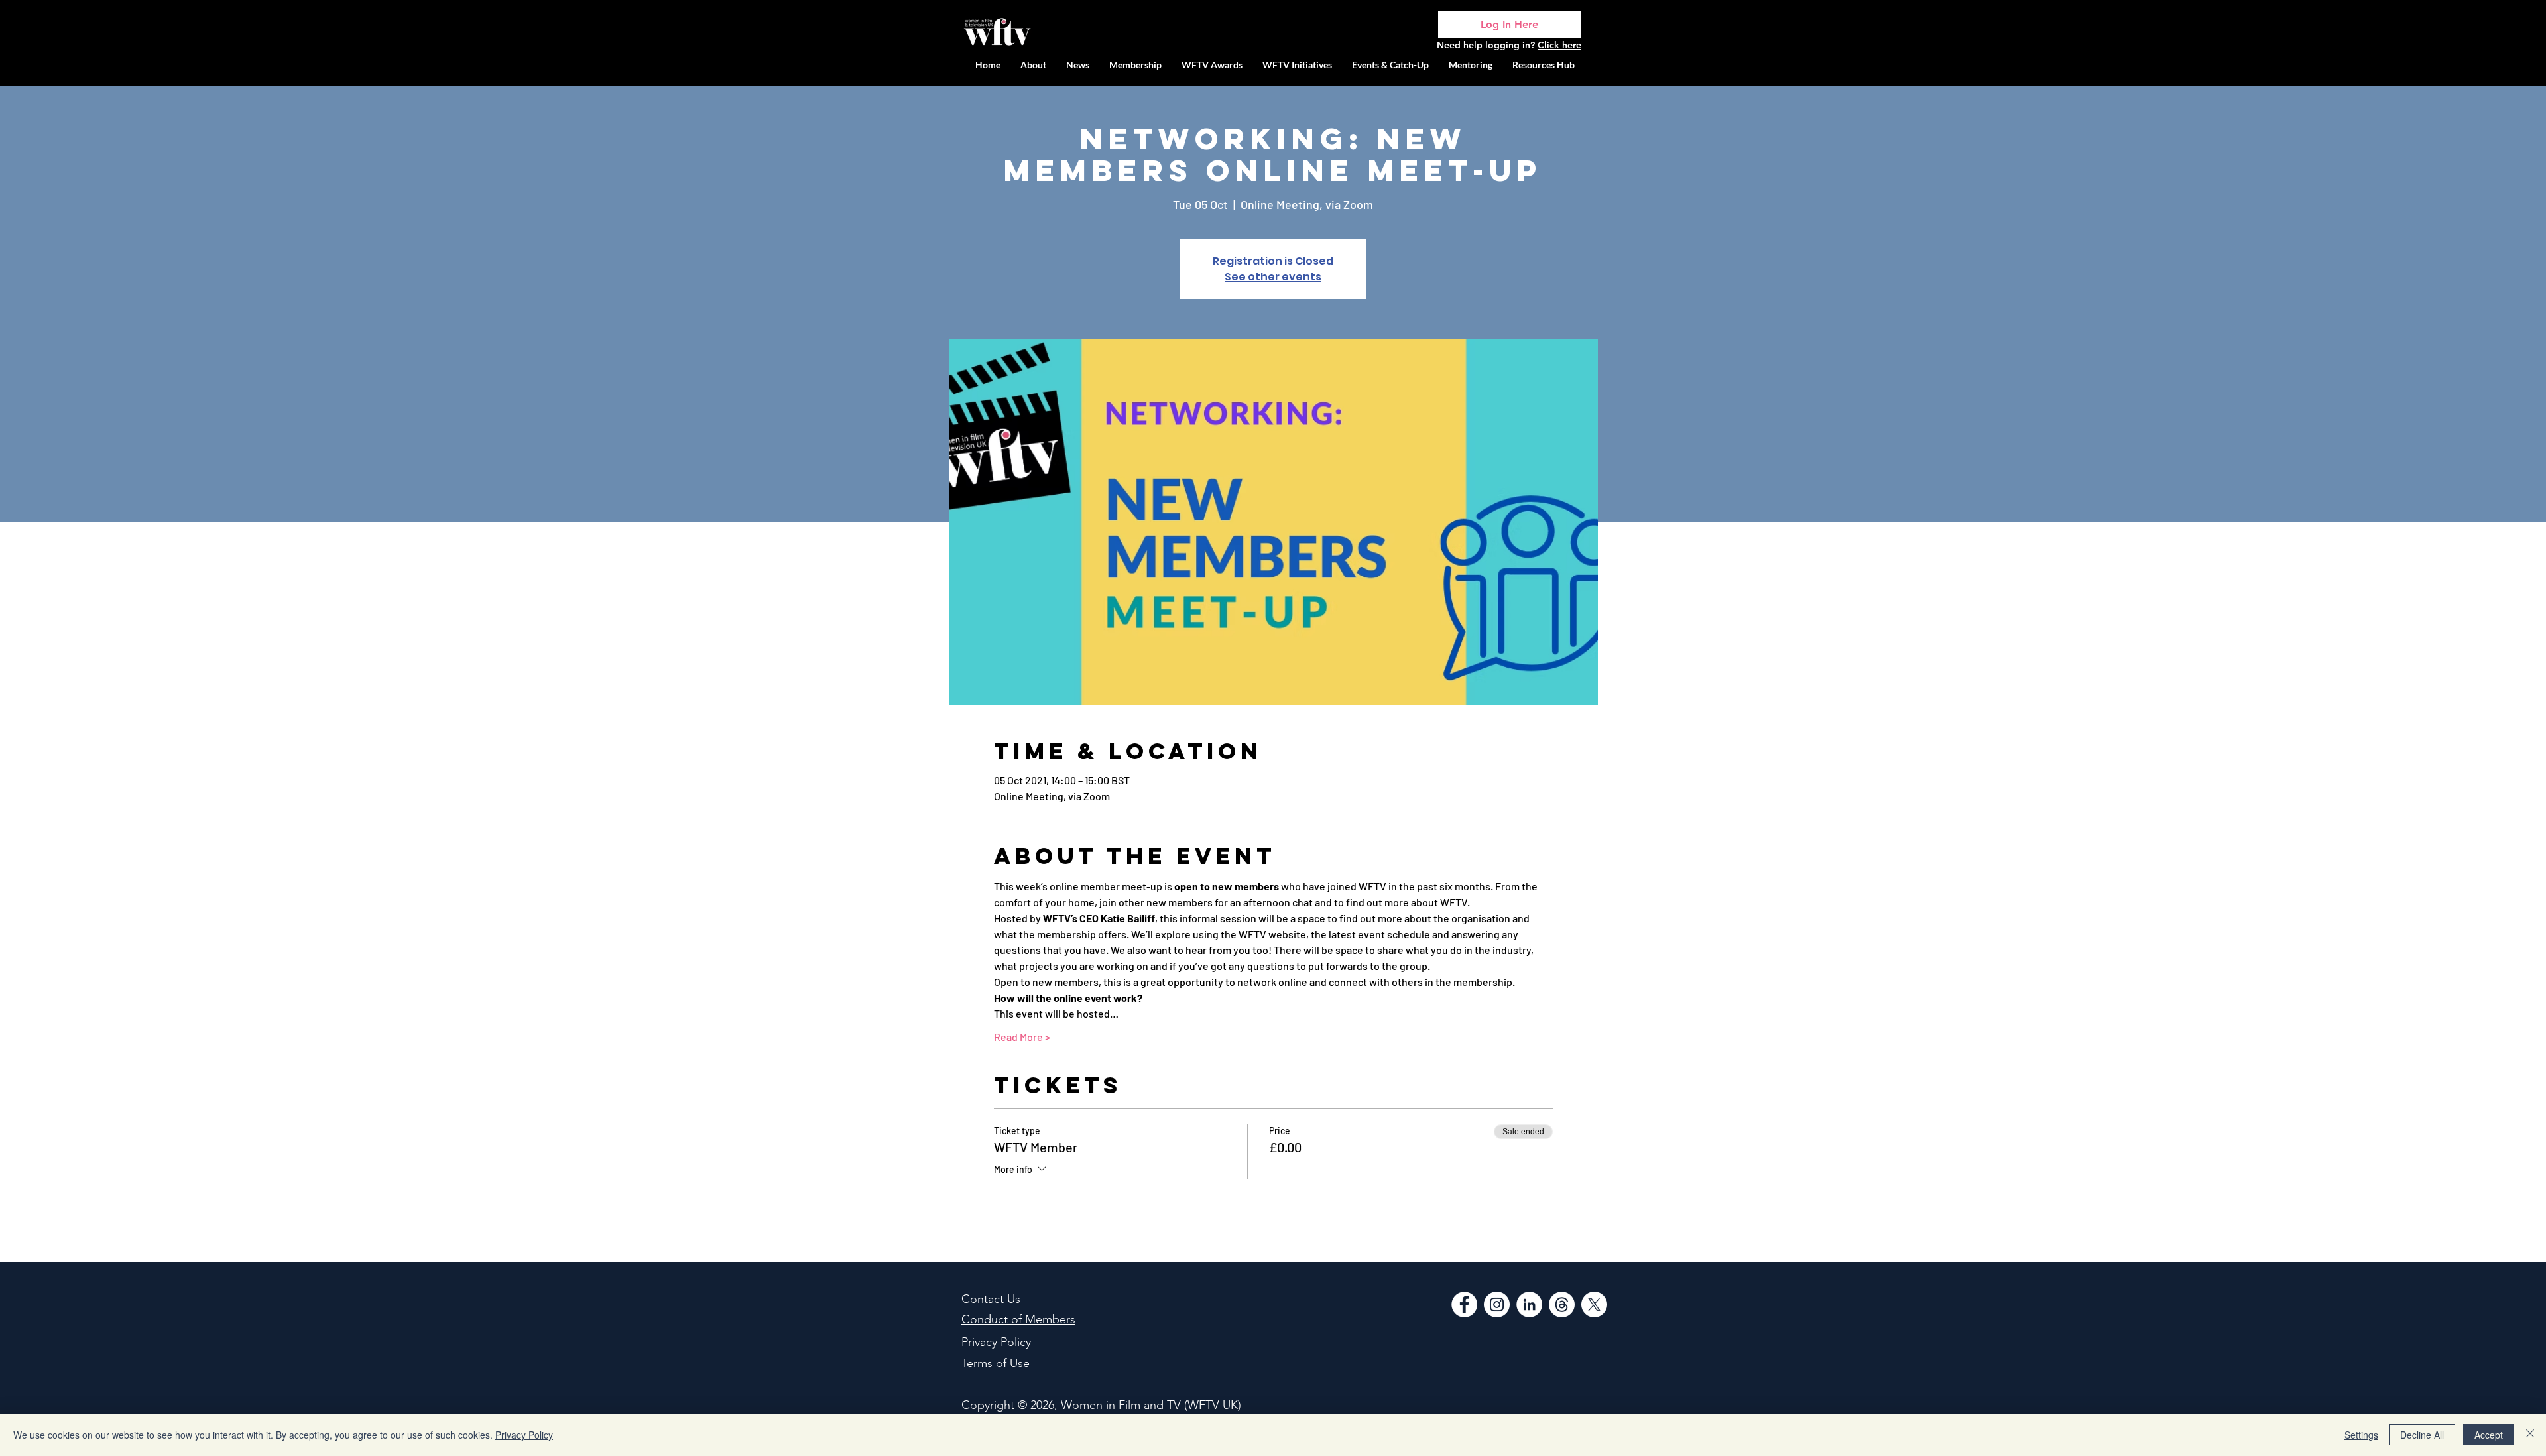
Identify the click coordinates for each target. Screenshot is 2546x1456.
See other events (1273, 277)
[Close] (2530, 1435)
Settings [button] (2361, 1435)
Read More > (1022, 1037)
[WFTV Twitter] (1594, 1304)
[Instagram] (1497, 1304)
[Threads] (1562, 1304)
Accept (2489, 1435)
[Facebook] (1464, 1304)
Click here (1559, 45)
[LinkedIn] (1529, 1304)
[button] (1297, 65)
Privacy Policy (524, 1435)
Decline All (2422, 1435)
